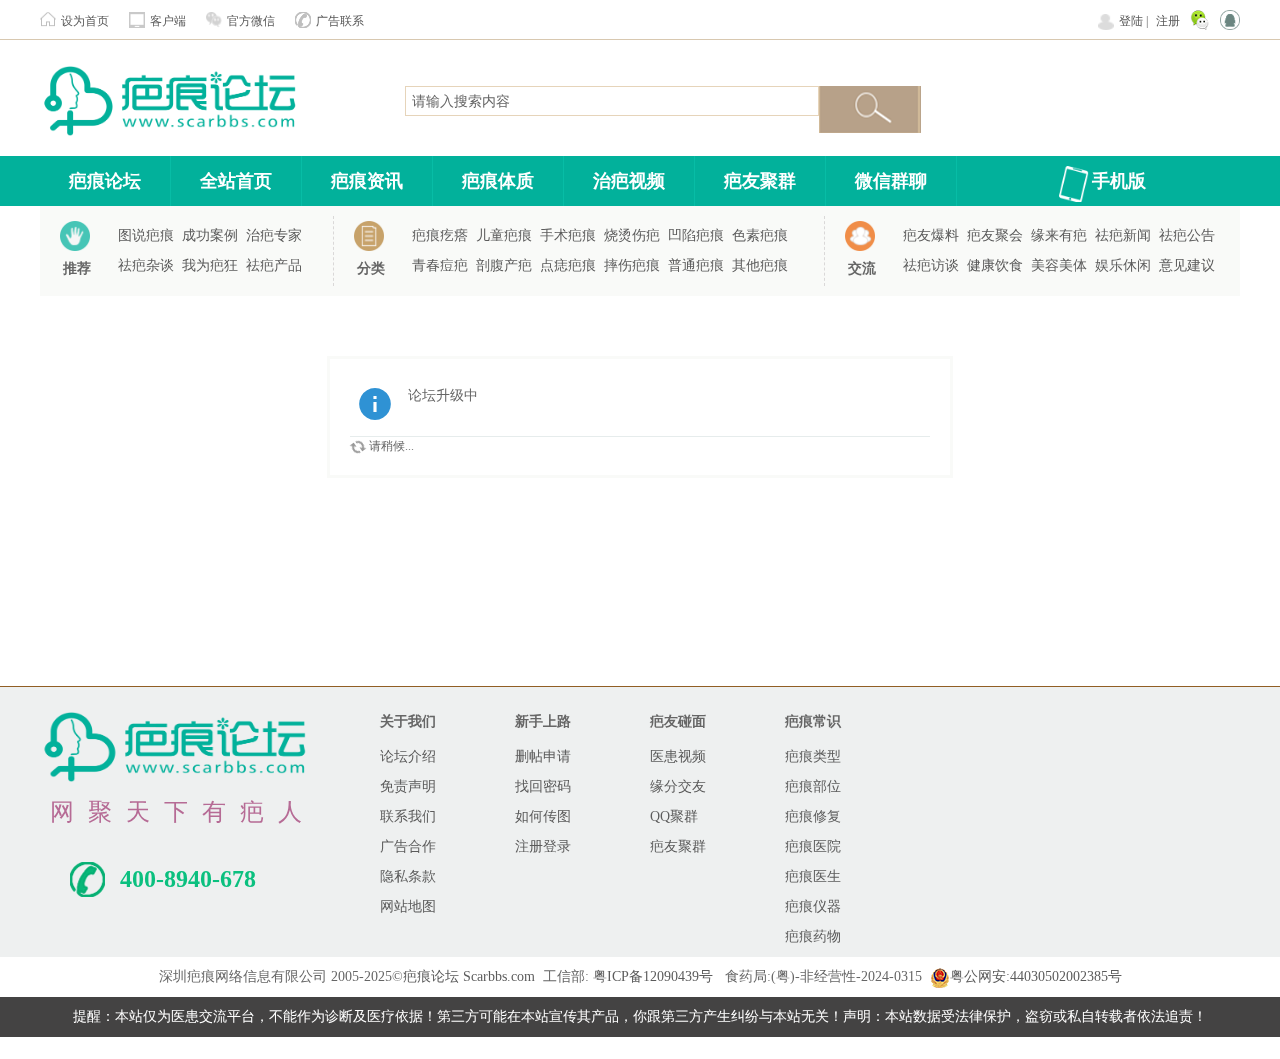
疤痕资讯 (367, 181)
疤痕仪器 (813, 906)
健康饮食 (995, 265)
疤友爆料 (931, 235)
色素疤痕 (760, 235)
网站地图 (408, 906)
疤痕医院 (813, 846)
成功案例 (210, 235)
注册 (1168, 21)
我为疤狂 (210, 265)
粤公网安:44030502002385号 (1036, 976)
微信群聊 (891, 181)
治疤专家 (274, 235)
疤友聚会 (995, 235)
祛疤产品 (274, 265)
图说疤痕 (146, 235)
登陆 (1131, 21)
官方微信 (251, 21)
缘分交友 (678, 786)
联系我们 (408, 816)
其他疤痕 (760, 265)
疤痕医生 (813, 876)
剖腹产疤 (504, 265)
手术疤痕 (568, 235)
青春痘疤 (440, 265)
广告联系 (340, 21)
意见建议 (1187, 265)
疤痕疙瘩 (440, 235)
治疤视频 (629, 181)
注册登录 (543, 846)
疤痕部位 (813, 786)
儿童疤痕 (504, 235)
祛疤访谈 (931, 265)
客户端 (168, 21)
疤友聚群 (760, 181)
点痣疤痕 (568, 265)
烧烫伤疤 (632, 235)
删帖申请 (543, 756)
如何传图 (543, 816)
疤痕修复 (813, 816)
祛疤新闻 (1123, 235)
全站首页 (236, 181)
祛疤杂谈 (146, 265)
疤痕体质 (498, 181)
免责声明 (408, 786)
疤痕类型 (813, 756)
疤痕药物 (813, 936)
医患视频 (678, 756)
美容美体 (1059, 265)
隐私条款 (408, 876)
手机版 (1119, 181)
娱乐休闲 (1123, 265)
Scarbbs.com (499, 976)
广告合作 (408, 846)
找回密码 (543, 786)
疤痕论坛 (105, 181)
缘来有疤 (1059, 235)
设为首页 (85, 21)
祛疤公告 (1187, 235)
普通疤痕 (696, 265)
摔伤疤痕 (632, 265)
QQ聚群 (674, 816)
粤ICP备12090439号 (653, 976)
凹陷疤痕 (696, 235)
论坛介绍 (408, 756)
